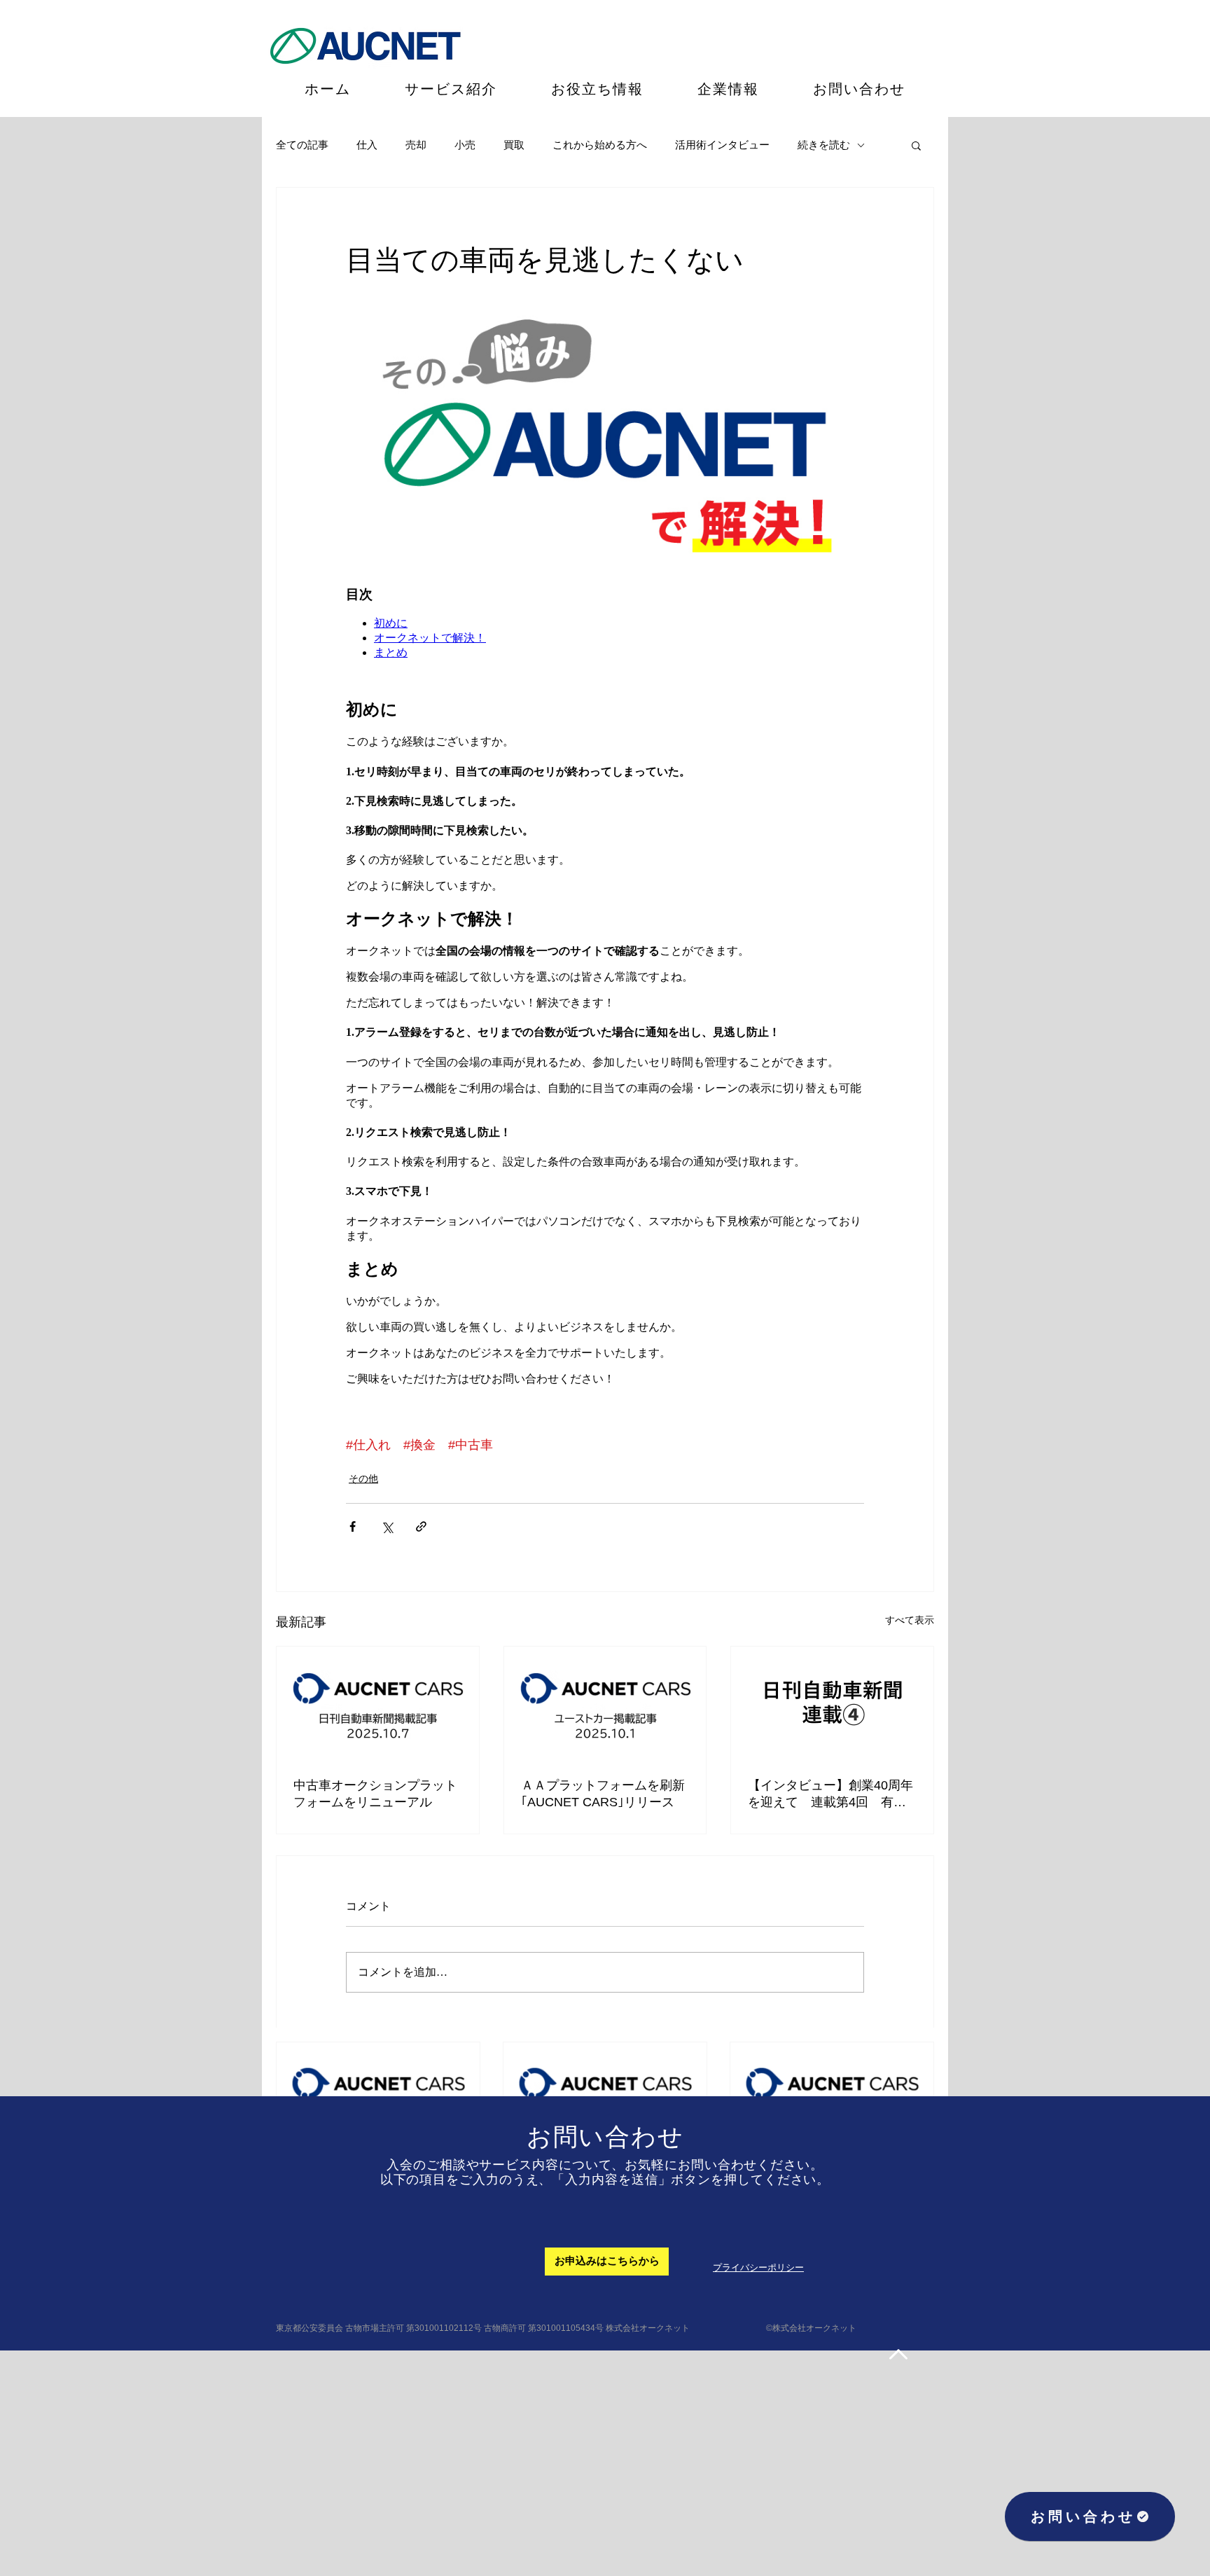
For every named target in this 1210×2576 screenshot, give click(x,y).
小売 (465, 145)
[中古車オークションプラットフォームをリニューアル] (378, 1703)
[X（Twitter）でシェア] (387, 1526)
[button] (916, 145)
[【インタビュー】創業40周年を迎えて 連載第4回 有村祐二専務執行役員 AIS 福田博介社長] (832, 1703)
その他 (363, 1479)
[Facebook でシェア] (353, 1526)
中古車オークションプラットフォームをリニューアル (375, 1794)
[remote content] (605, 854)
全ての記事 (302, 145)
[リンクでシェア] (421, 1526)
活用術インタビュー (722, 145)
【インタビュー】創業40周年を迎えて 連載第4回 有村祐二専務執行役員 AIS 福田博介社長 (830, 1794)
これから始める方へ (600, 145)
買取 (514, 145)
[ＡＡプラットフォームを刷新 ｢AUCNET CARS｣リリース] (605, 1703)
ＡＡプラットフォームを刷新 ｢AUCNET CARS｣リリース (605, 1794)
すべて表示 (910, 1620)
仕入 (367, 145)
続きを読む (824, 145)
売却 (416, 145)
